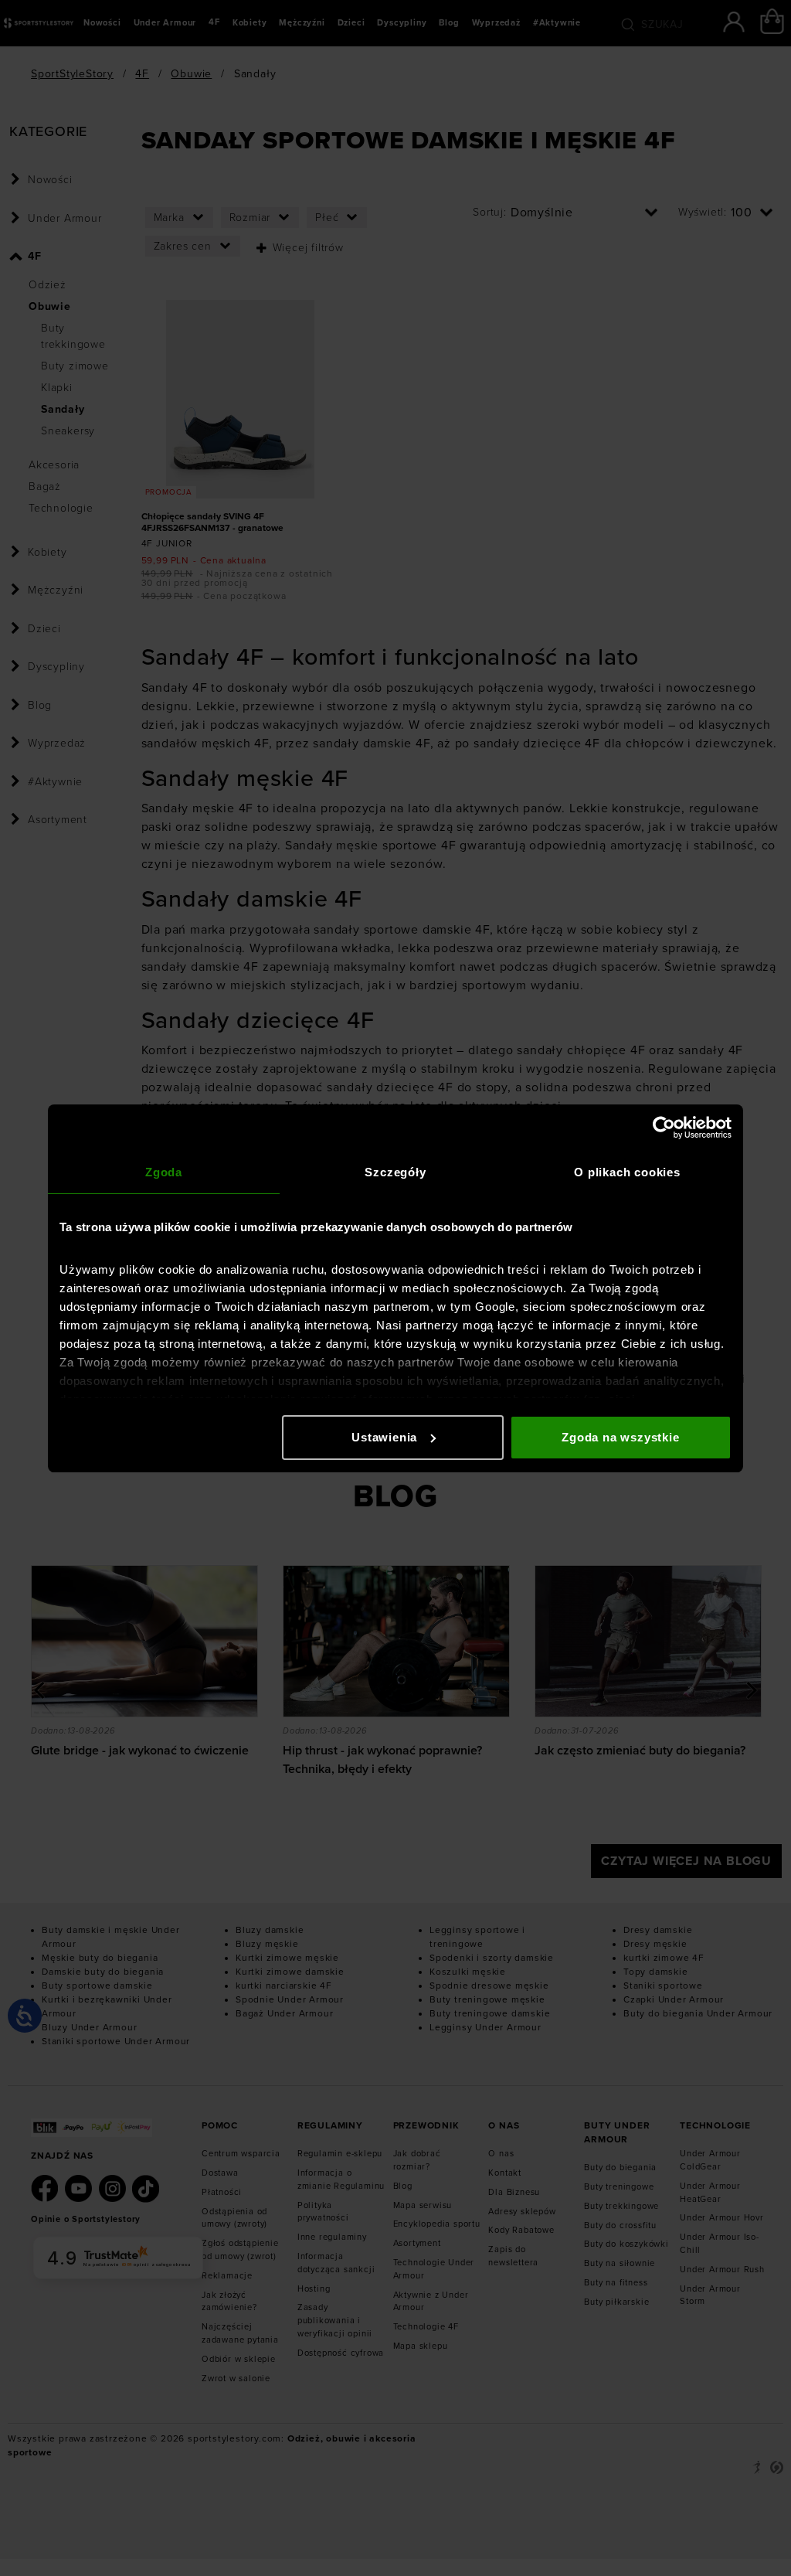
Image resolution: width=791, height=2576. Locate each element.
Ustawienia (384, 1437)
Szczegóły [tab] (395, 1172)
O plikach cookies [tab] (627, 1172)
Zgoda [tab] (164, 1172)
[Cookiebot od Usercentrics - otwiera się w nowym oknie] (664, 1128)
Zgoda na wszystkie (620, 1437)
